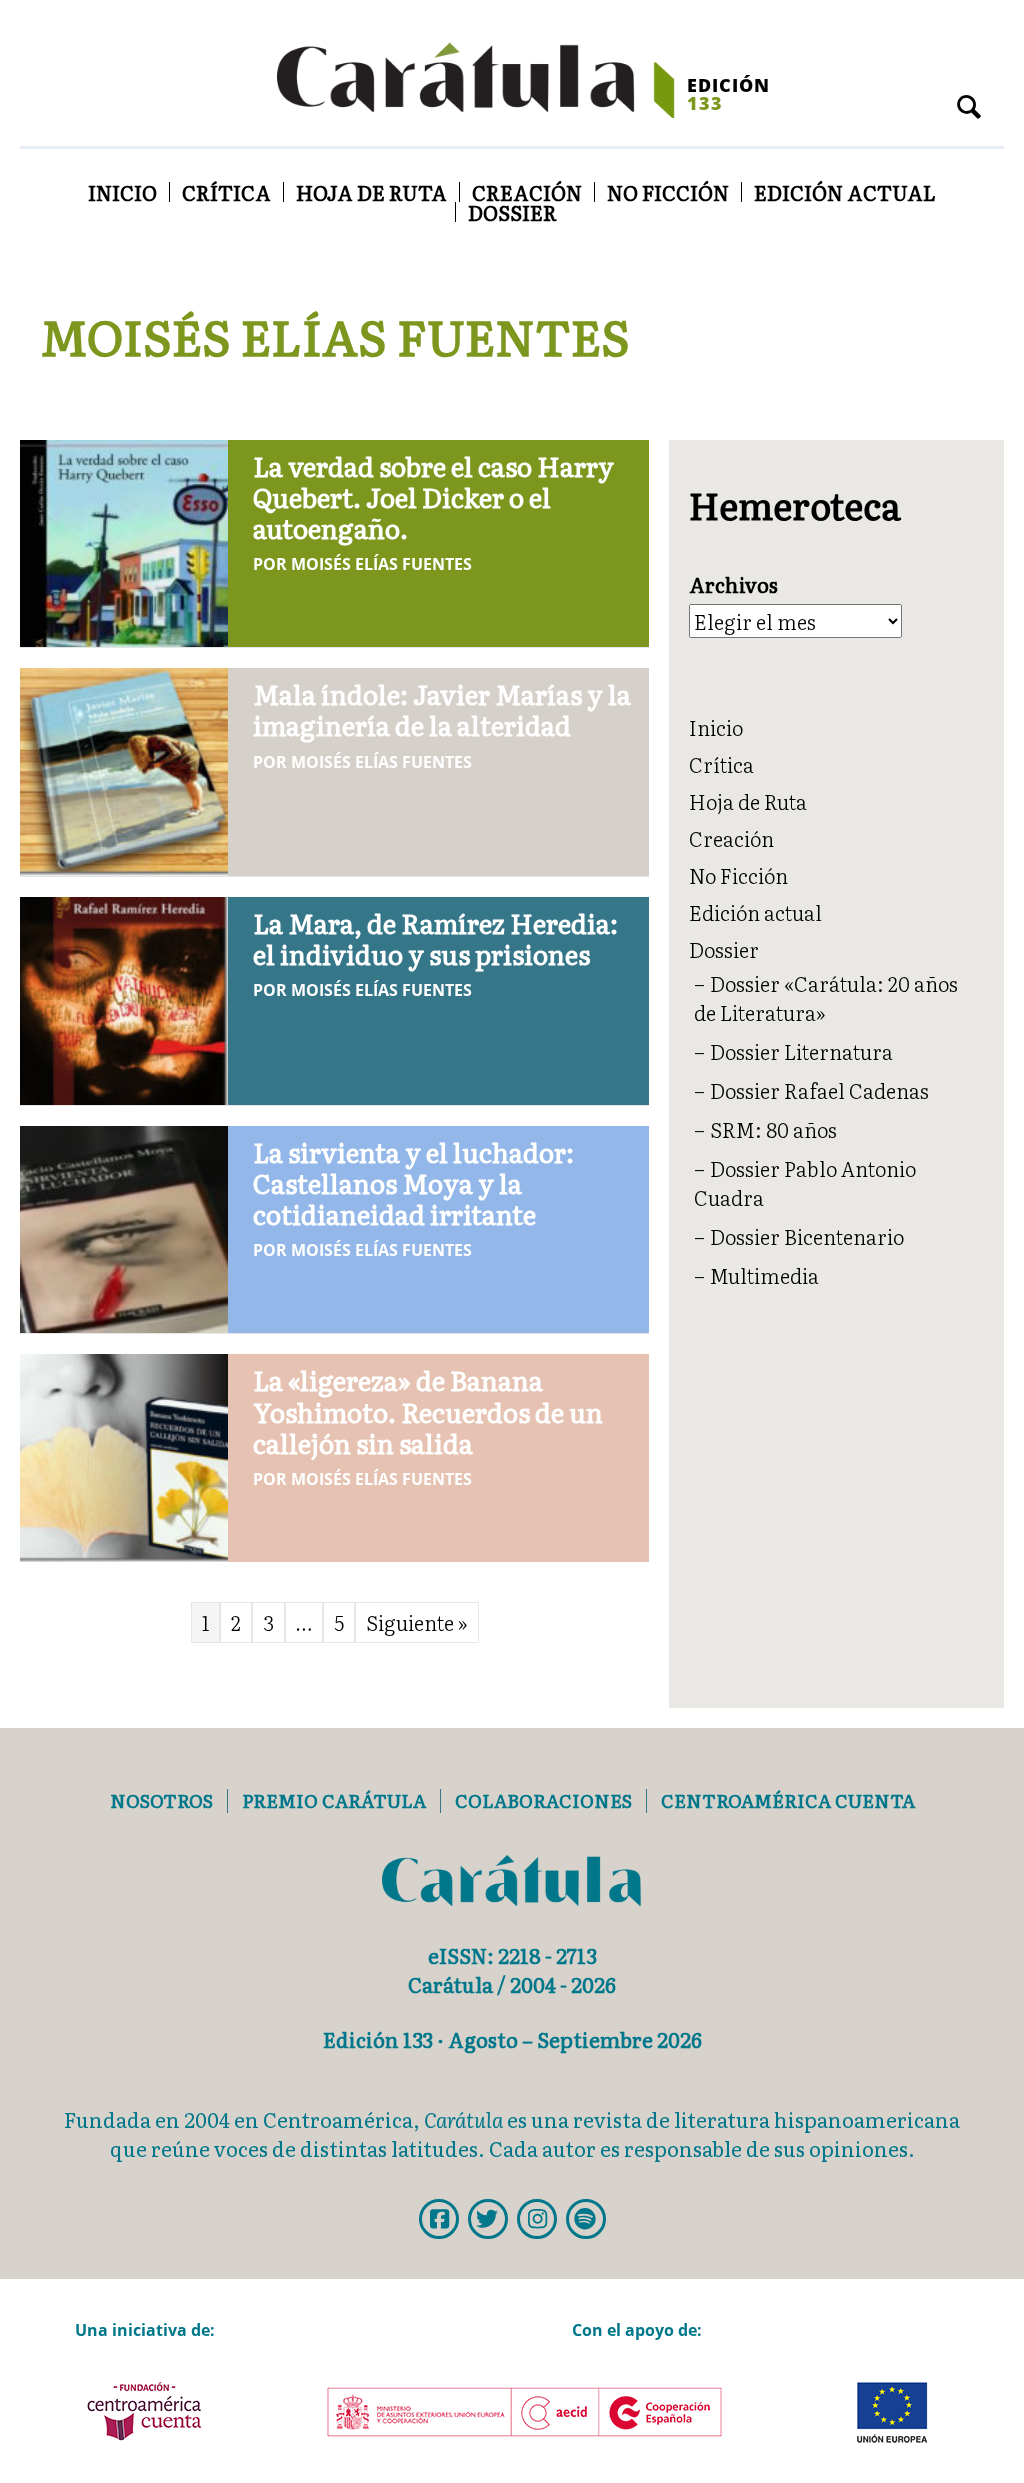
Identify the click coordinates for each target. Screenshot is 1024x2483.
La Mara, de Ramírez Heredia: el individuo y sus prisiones (435, 938)
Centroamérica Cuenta (788, 1800)
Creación (527, 192)
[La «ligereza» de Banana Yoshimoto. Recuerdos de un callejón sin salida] (124, 1454)
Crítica (226, 192)
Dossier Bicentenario (807, 1236)
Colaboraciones (543, 1800)
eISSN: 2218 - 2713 (512, 1955)
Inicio (122, 192)
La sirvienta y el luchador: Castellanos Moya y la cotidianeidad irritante (413, 1182)
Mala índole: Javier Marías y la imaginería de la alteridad (442, 709)
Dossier (512, 212)
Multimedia (764, 1275)
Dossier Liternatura (801, 1051)
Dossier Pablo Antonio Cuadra (805, 1182)
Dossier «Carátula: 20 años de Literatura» (826, 997)
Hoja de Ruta (371, 192)
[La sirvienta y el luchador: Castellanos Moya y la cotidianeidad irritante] (124, 1226)
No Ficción (668, 192)
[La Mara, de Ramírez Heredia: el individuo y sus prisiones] (124, 997)
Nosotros (161, 1800)
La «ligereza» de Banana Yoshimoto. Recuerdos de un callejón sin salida (428, 1410)
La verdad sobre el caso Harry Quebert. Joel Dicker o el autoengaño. (433, 496)
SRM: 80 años (773, 1129)
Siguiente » (417, 1622)
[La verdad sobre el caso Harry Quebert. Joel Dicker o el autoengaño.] (124, 539)
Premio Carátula (334, 1800)
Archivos (733, 584)
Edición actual (845, 192)
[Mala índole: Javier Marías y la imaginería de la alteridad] (124, 768)
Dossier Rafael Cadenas (819, 1090)
